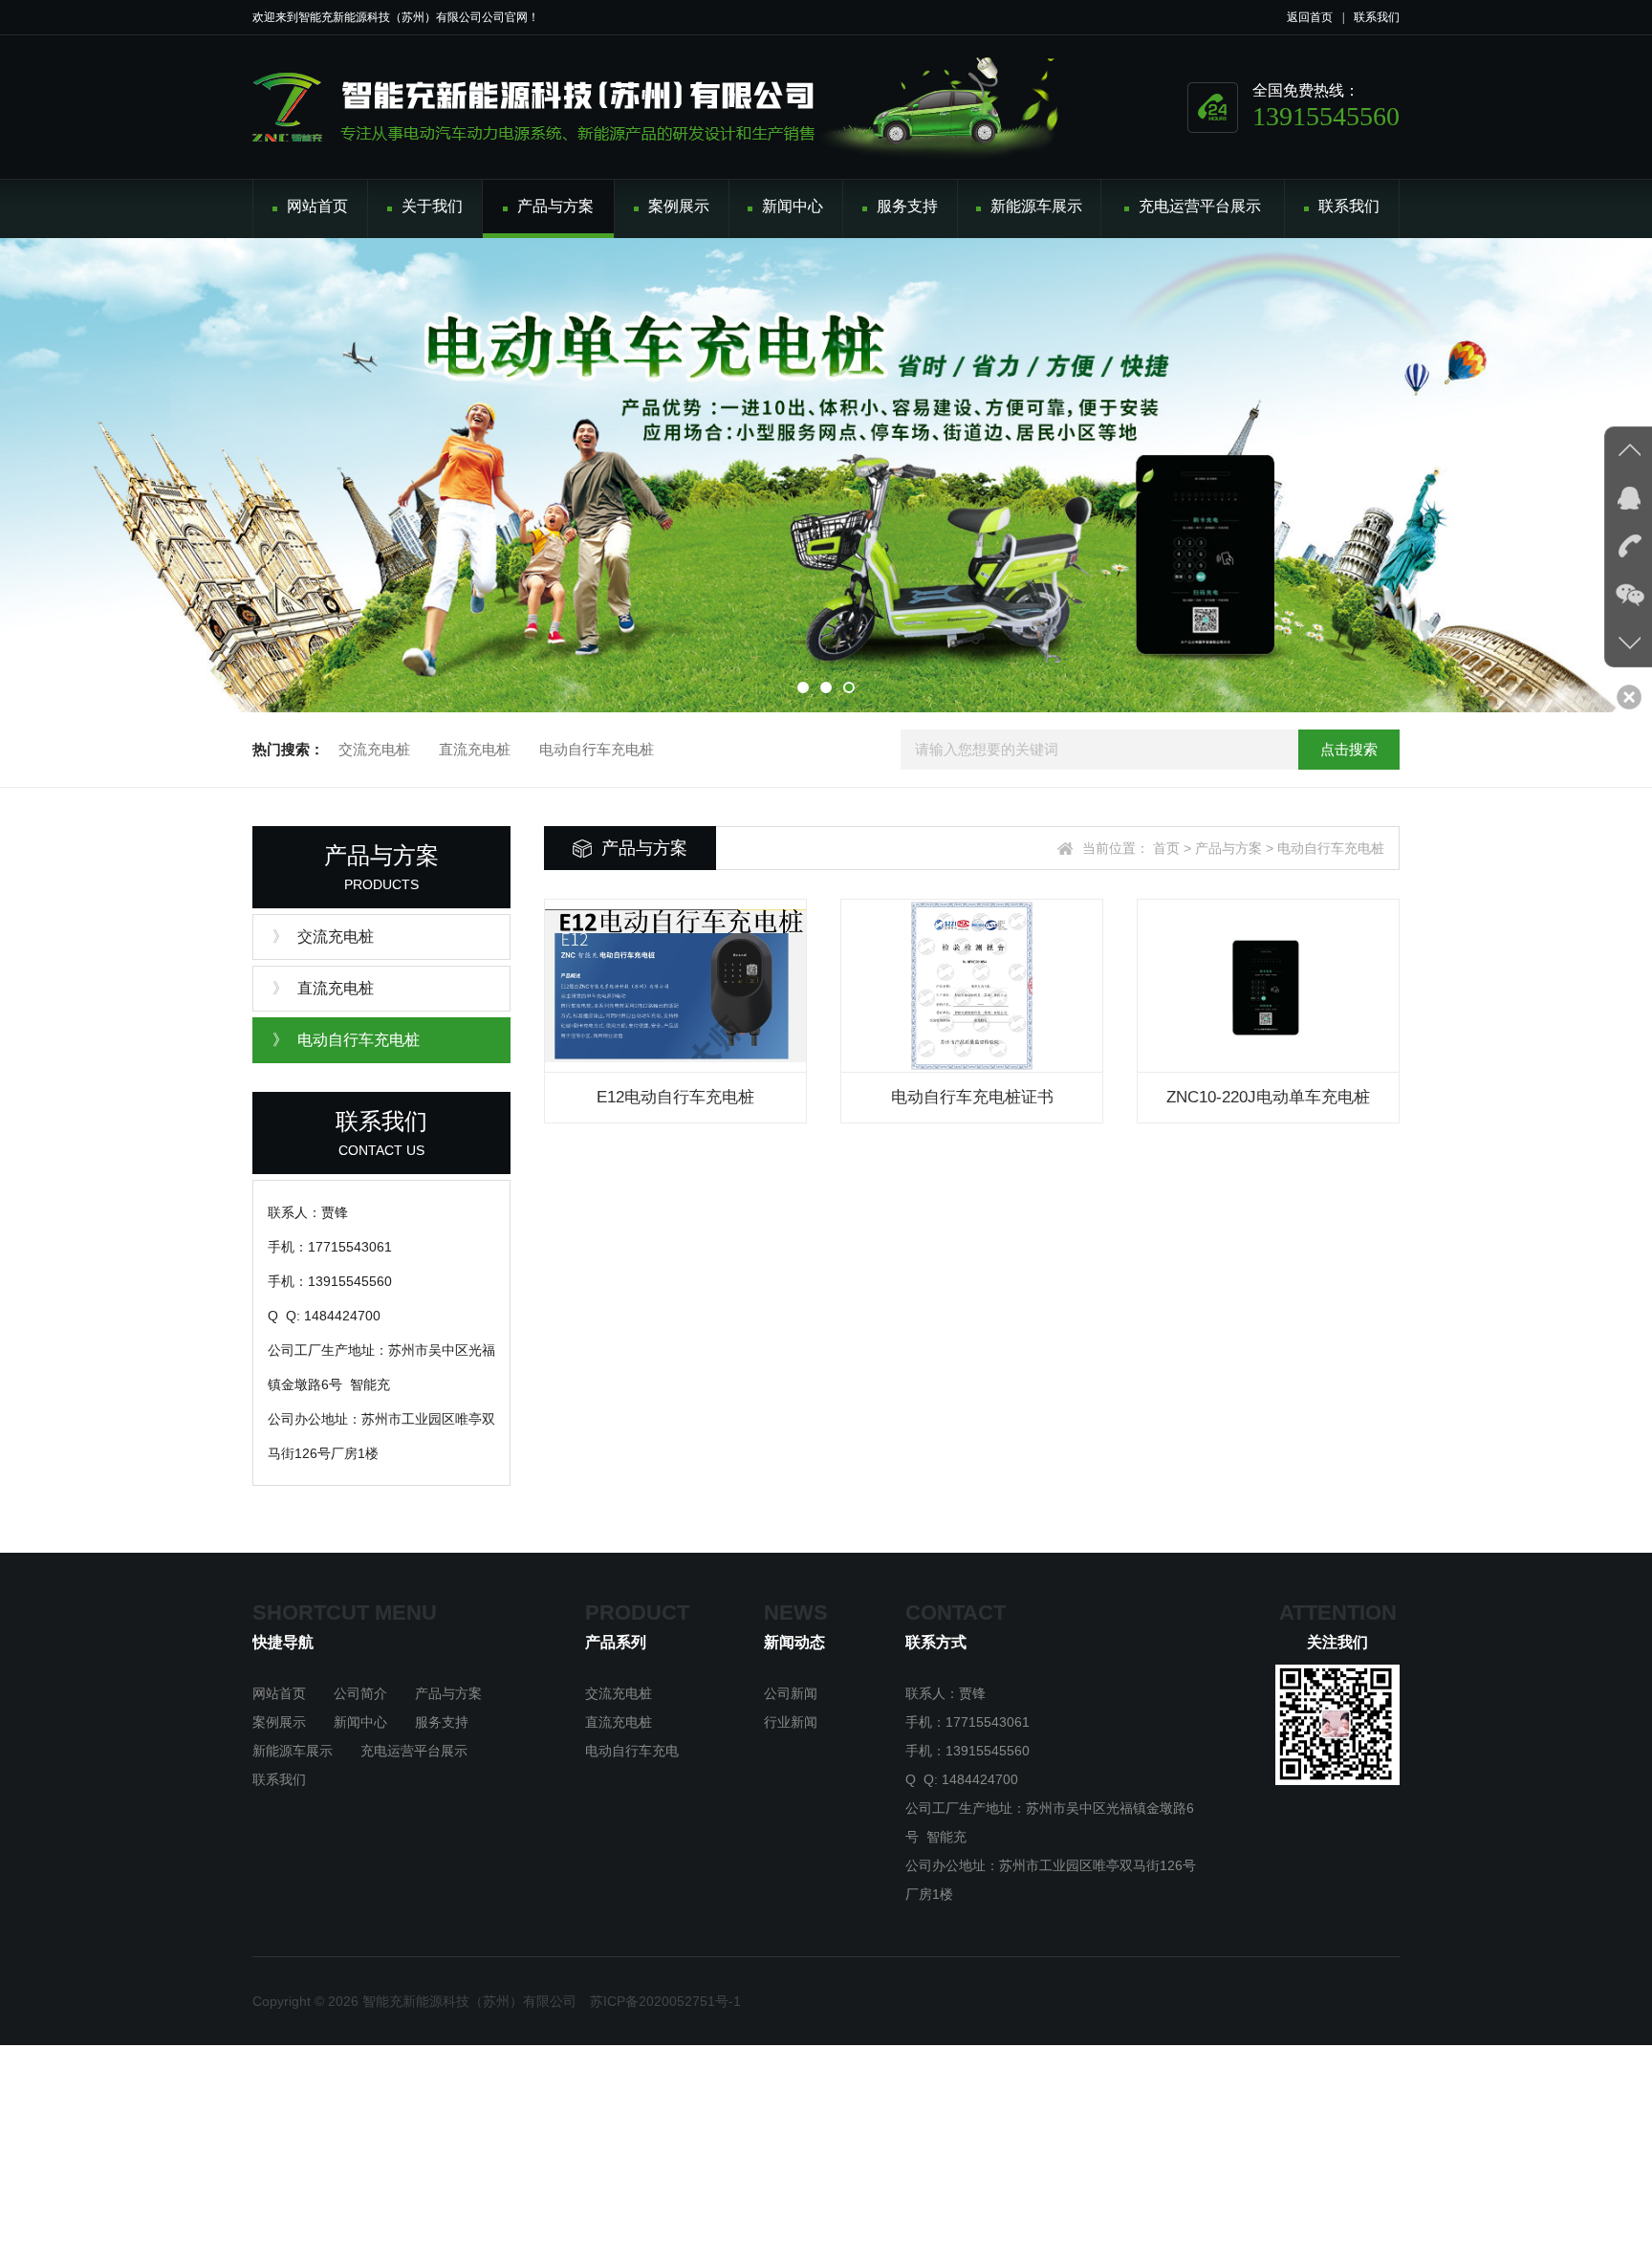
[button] (803, 687)
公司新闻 (791, 1693)
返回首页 (1310, 17)
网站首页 (279, 1693)
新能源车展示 (293, 1751)
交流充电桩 (374, 749)
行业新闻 (791, 1722)
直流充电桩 (475, 749)
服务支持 (442, 1722)
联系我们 (1377, 17)
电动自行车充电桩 (597, 749)
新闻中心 (360, 1722)
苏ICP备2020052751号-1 (665, 2001)
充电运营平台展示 (414, 1751)
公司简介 (360, 1693)
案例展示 (279, 1722)
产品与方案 (448, 1693)
